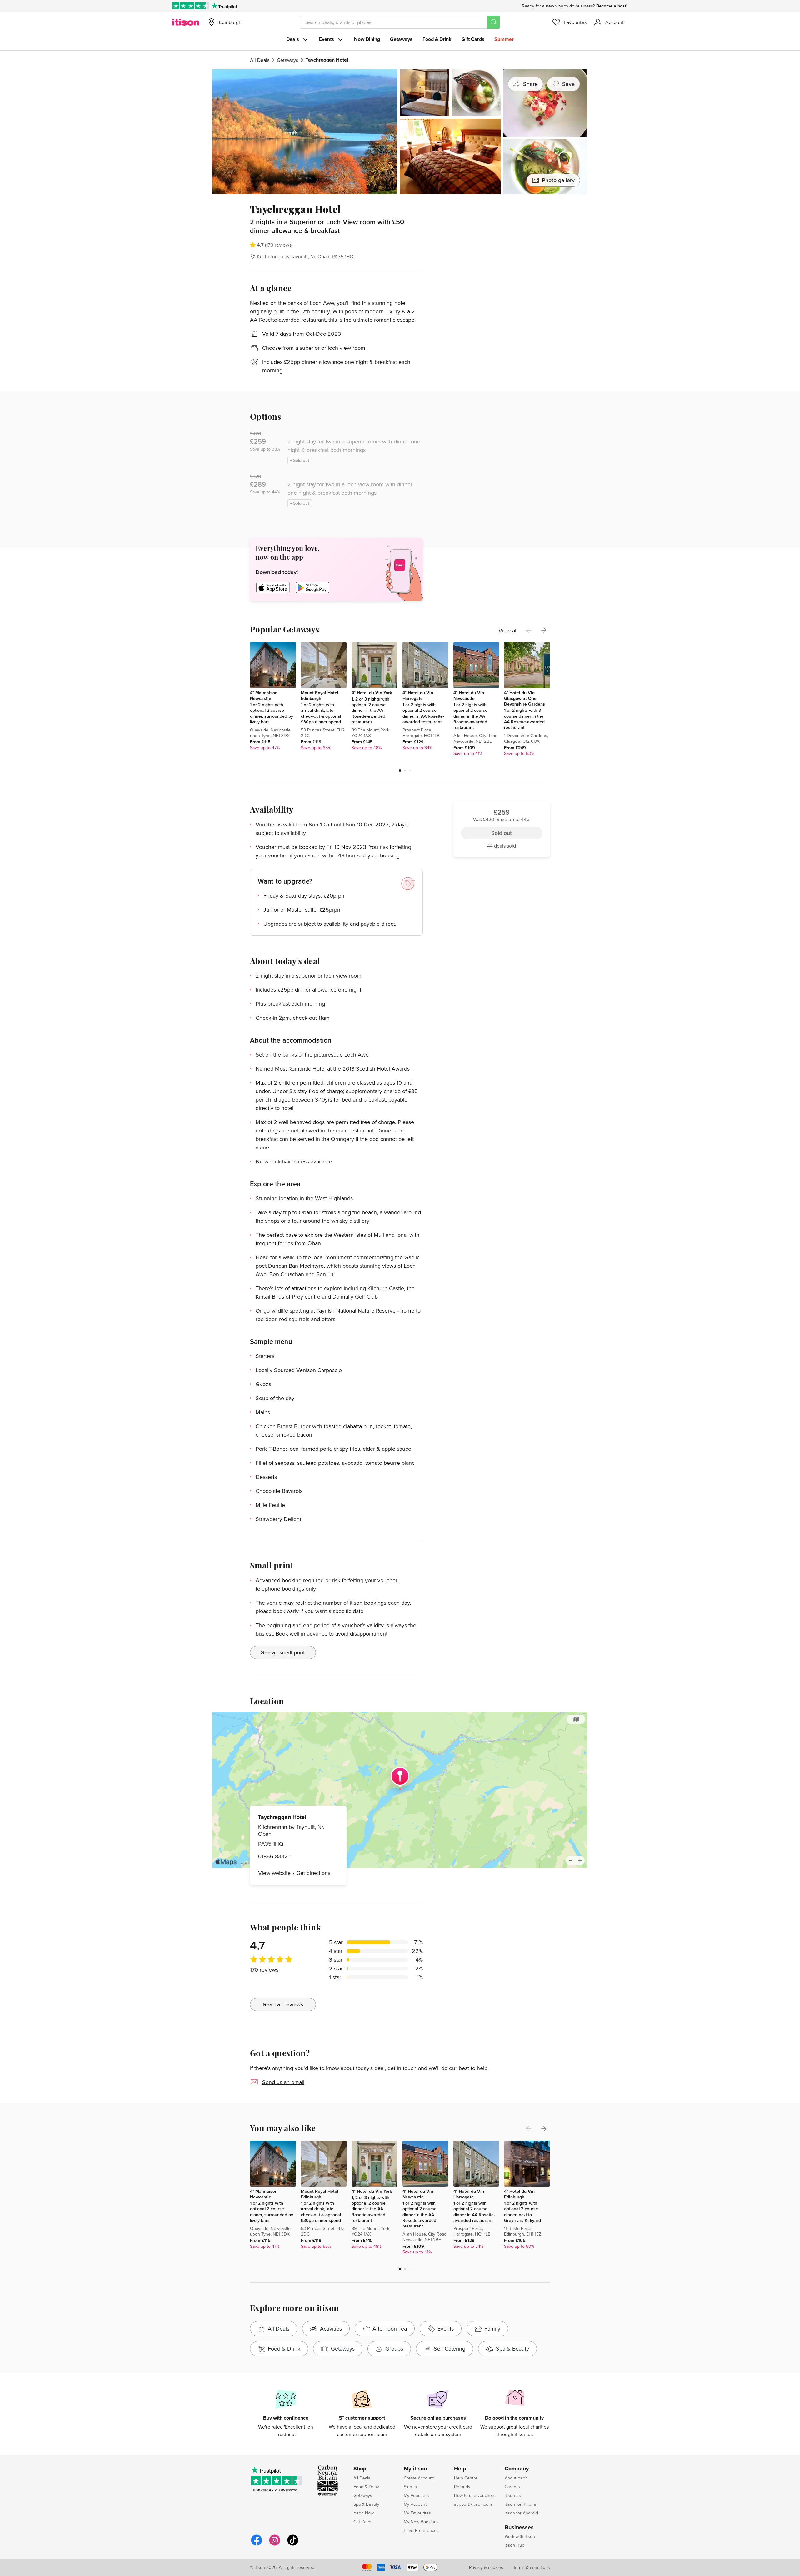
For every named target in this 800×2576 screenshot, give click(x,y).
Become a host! (612, 6)
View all (508, 630)
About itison (516, 2478)
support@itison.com (473, 2504)
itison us (513, 2495)
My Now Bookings (421, 2522)
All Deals (260, 60)
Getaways (401, 39)
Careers (512, 2487)
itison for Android (521, 2513)
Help (460, 2469)
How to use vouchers (475, 2495)
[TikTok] (293, 2545)
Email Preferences (421, 2530)
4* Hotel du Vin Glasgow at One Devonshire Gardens (525, 698)
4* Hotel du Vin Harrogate (418, 696)
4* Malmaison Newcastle (264, 696)
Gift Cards (473, 39)
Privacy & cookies (486, 2567)
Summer (504, 39)
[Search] (493, 22)
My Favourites (417, 2513)
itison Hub (515, 2545)
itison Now (364, 2513)
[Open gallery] (400, 132)
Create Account (419, 2478)
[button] (400, 770)
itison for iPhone (520, 2504)
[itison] (186, 22)
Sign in (410, 2487)
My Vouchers (416, 2495)
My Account (415, 2504)
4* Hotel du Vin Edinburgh (519, 2194)
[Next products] (544, 630)
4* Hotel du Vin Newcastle (469, 696)
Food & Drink (437, 39)
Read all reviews (283, 2004)
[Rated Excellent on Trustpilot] (191, 6)
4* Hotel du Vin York (372, 693)
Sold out (502, 238)
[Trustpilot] (224, 6)
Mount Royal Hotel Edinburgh (320, 696)
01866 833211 (275, 1856)
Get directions (313, 1873)
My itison (415, 2469)
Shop (360, 2469)
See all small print (283, 1652)
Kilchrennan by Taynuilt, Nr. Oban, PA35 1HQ (305, 256)
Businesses (519, 2528)
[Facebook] (257, 2545)
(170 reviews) (279, 245)
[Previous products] (529, 630)
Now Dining (367, 39)
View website (274, 1873)
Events (327, 39)
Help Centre (466, 2478)
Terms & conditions (532, 2567)
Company (517, 2469)
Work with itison (520, 2536)
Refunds (462, 2487)
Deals (293, 39)
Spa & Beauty (366, 2504)
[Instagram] (275, 2545)
